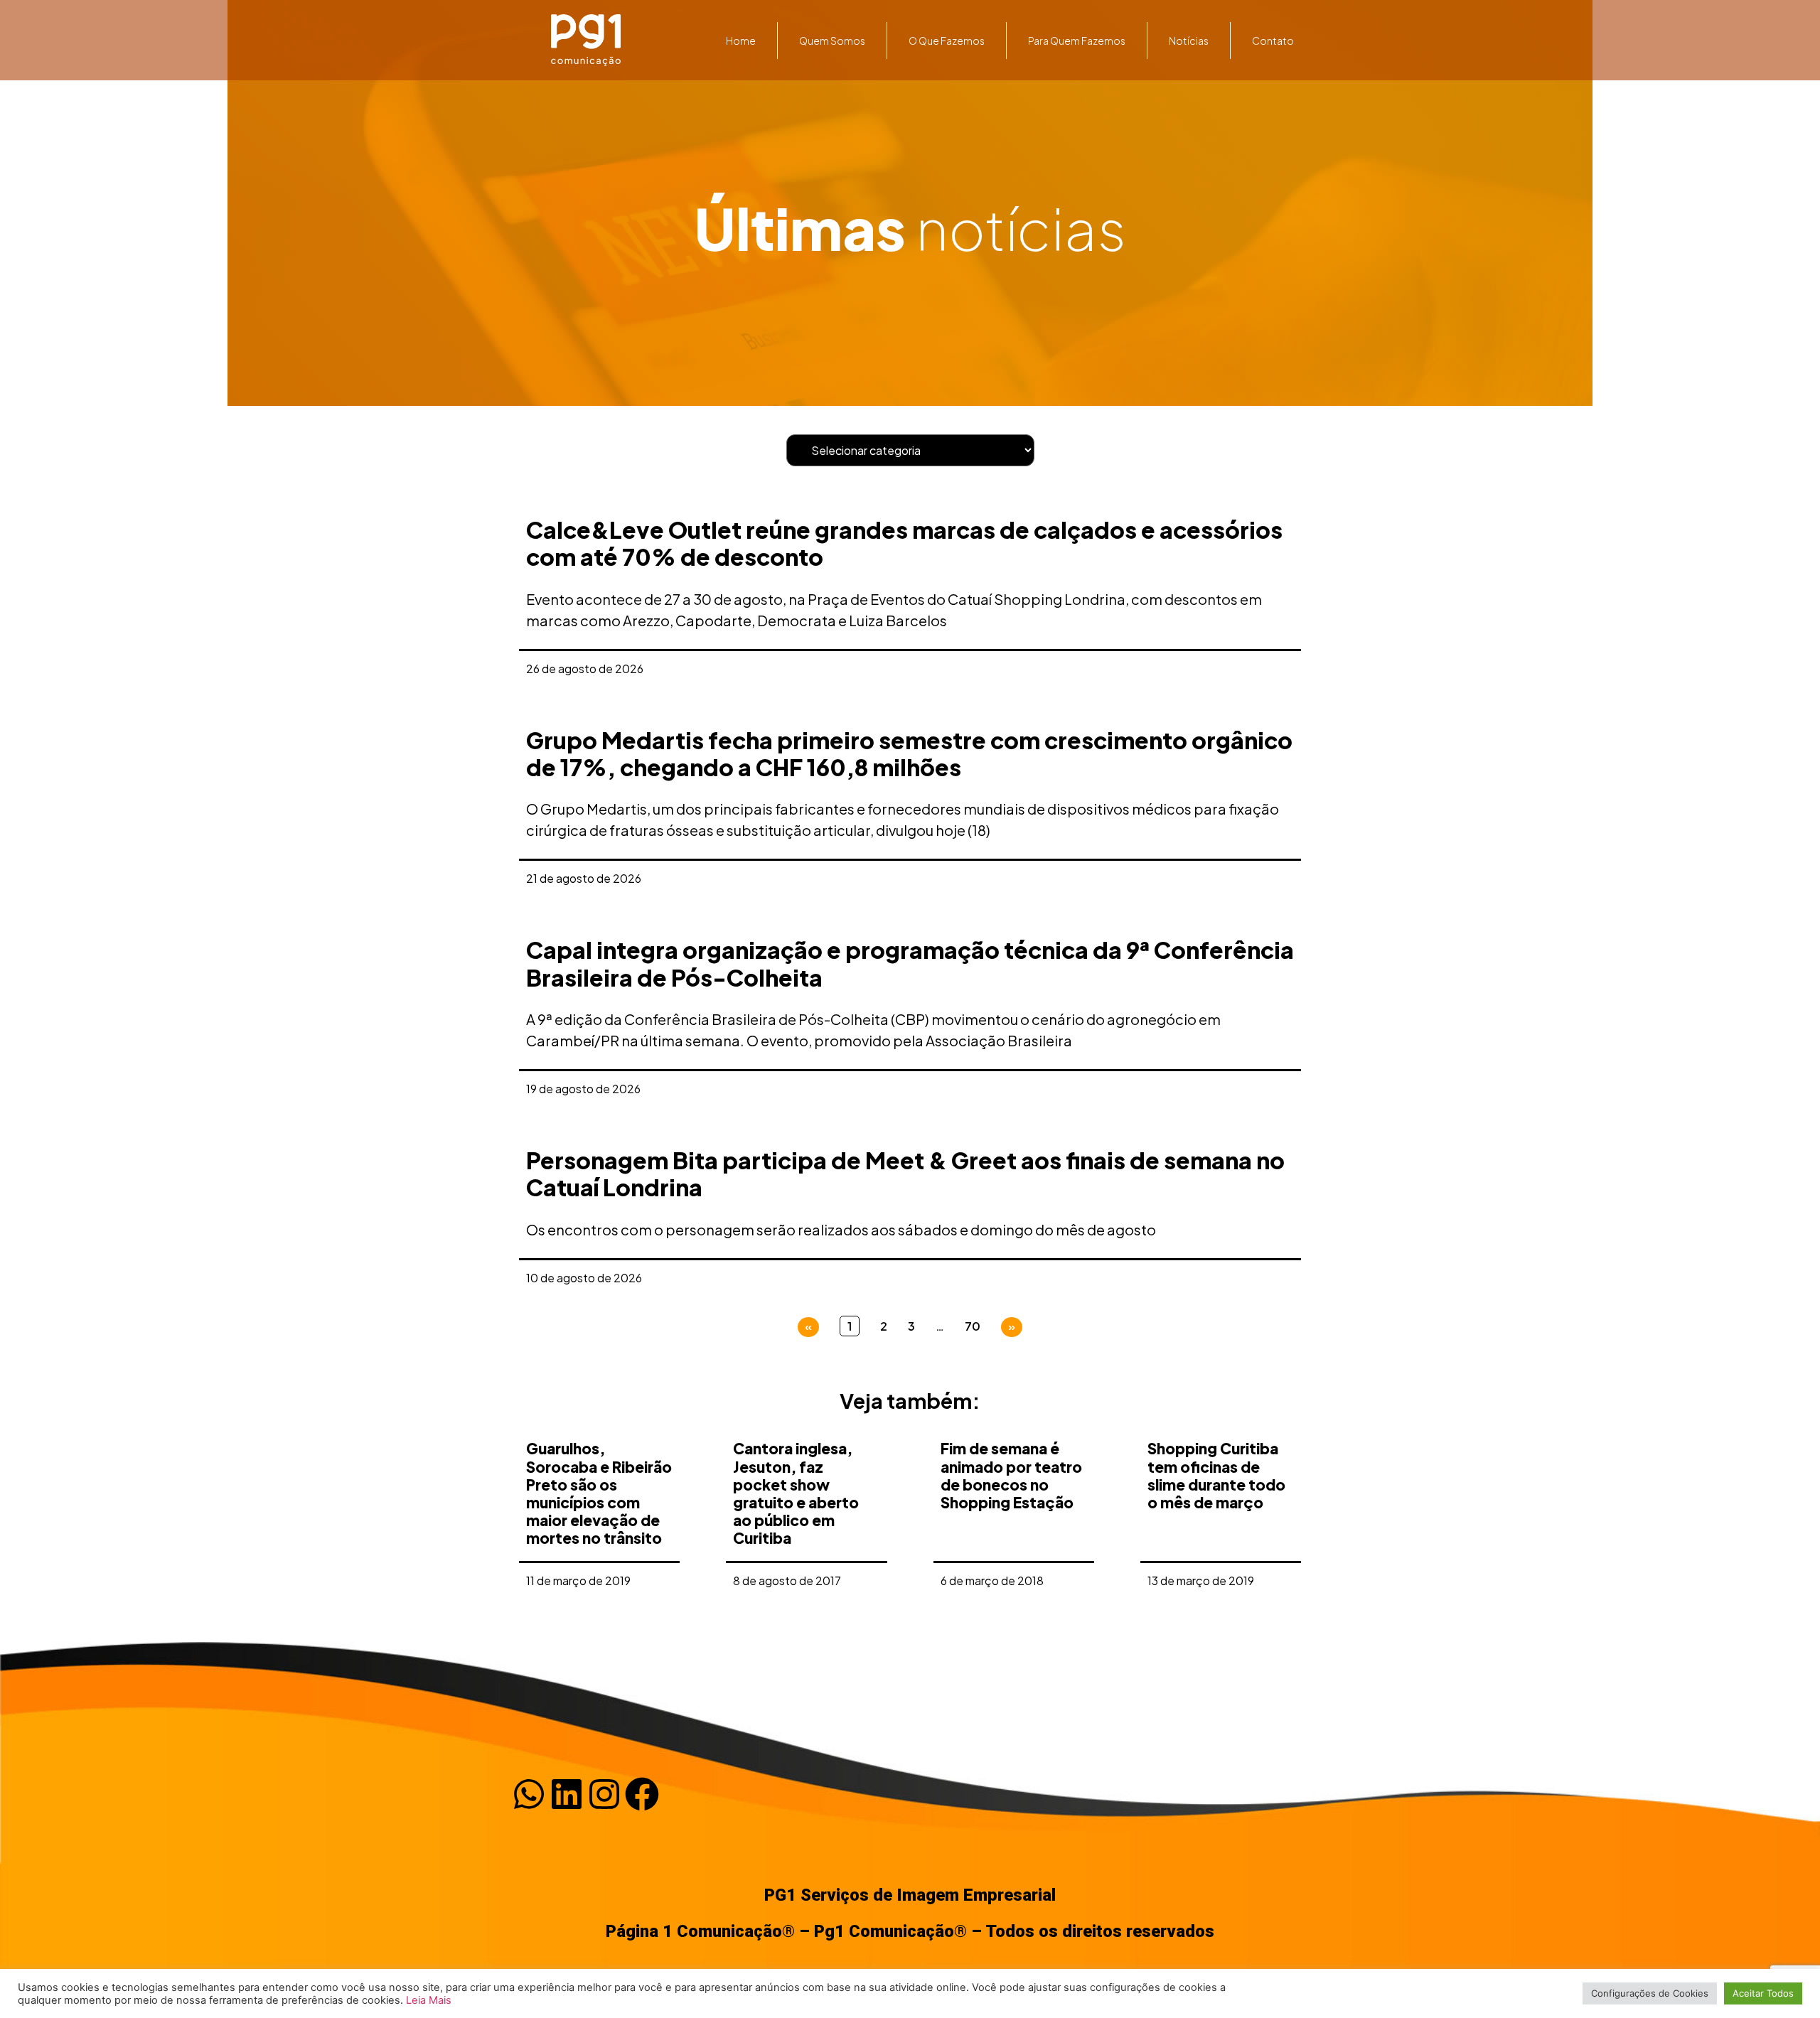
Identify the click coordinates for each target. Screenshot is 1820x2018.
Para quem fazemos (1077, 41)
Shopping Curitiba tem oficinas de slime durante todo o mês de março (1216, 1475)
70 (973, 1326)
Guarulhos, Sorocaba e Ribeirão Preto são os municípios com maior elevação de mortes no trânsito (599, 1493)
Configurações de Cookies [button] (1650, 1993)
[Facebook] (642, 1794)
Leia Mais (429, 2000)
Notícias (1189, 41)
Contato (1273, 41)
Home (741, 41)
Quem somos (832, 41)
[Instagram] (604, 1794)
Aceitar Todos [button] (1763, 1993)
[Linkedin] (567, 1794)
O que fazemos (947, 41)
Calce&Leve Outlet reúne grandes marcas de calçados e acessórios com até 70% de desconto (904, 543)
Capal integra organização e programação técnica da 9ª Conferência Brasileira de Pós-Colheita (910, 963)
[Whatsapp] (529, 1794)
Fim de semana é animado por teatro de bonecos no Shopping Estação (1011, 1475)
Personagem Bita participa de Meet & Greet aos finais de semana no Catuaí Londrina (905, 1174)
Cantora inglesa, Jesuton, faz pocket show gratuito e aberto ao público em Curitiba (796, 1493)
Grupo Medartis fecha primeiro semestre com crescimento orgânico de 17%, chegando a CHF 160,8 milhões (909, 753)
